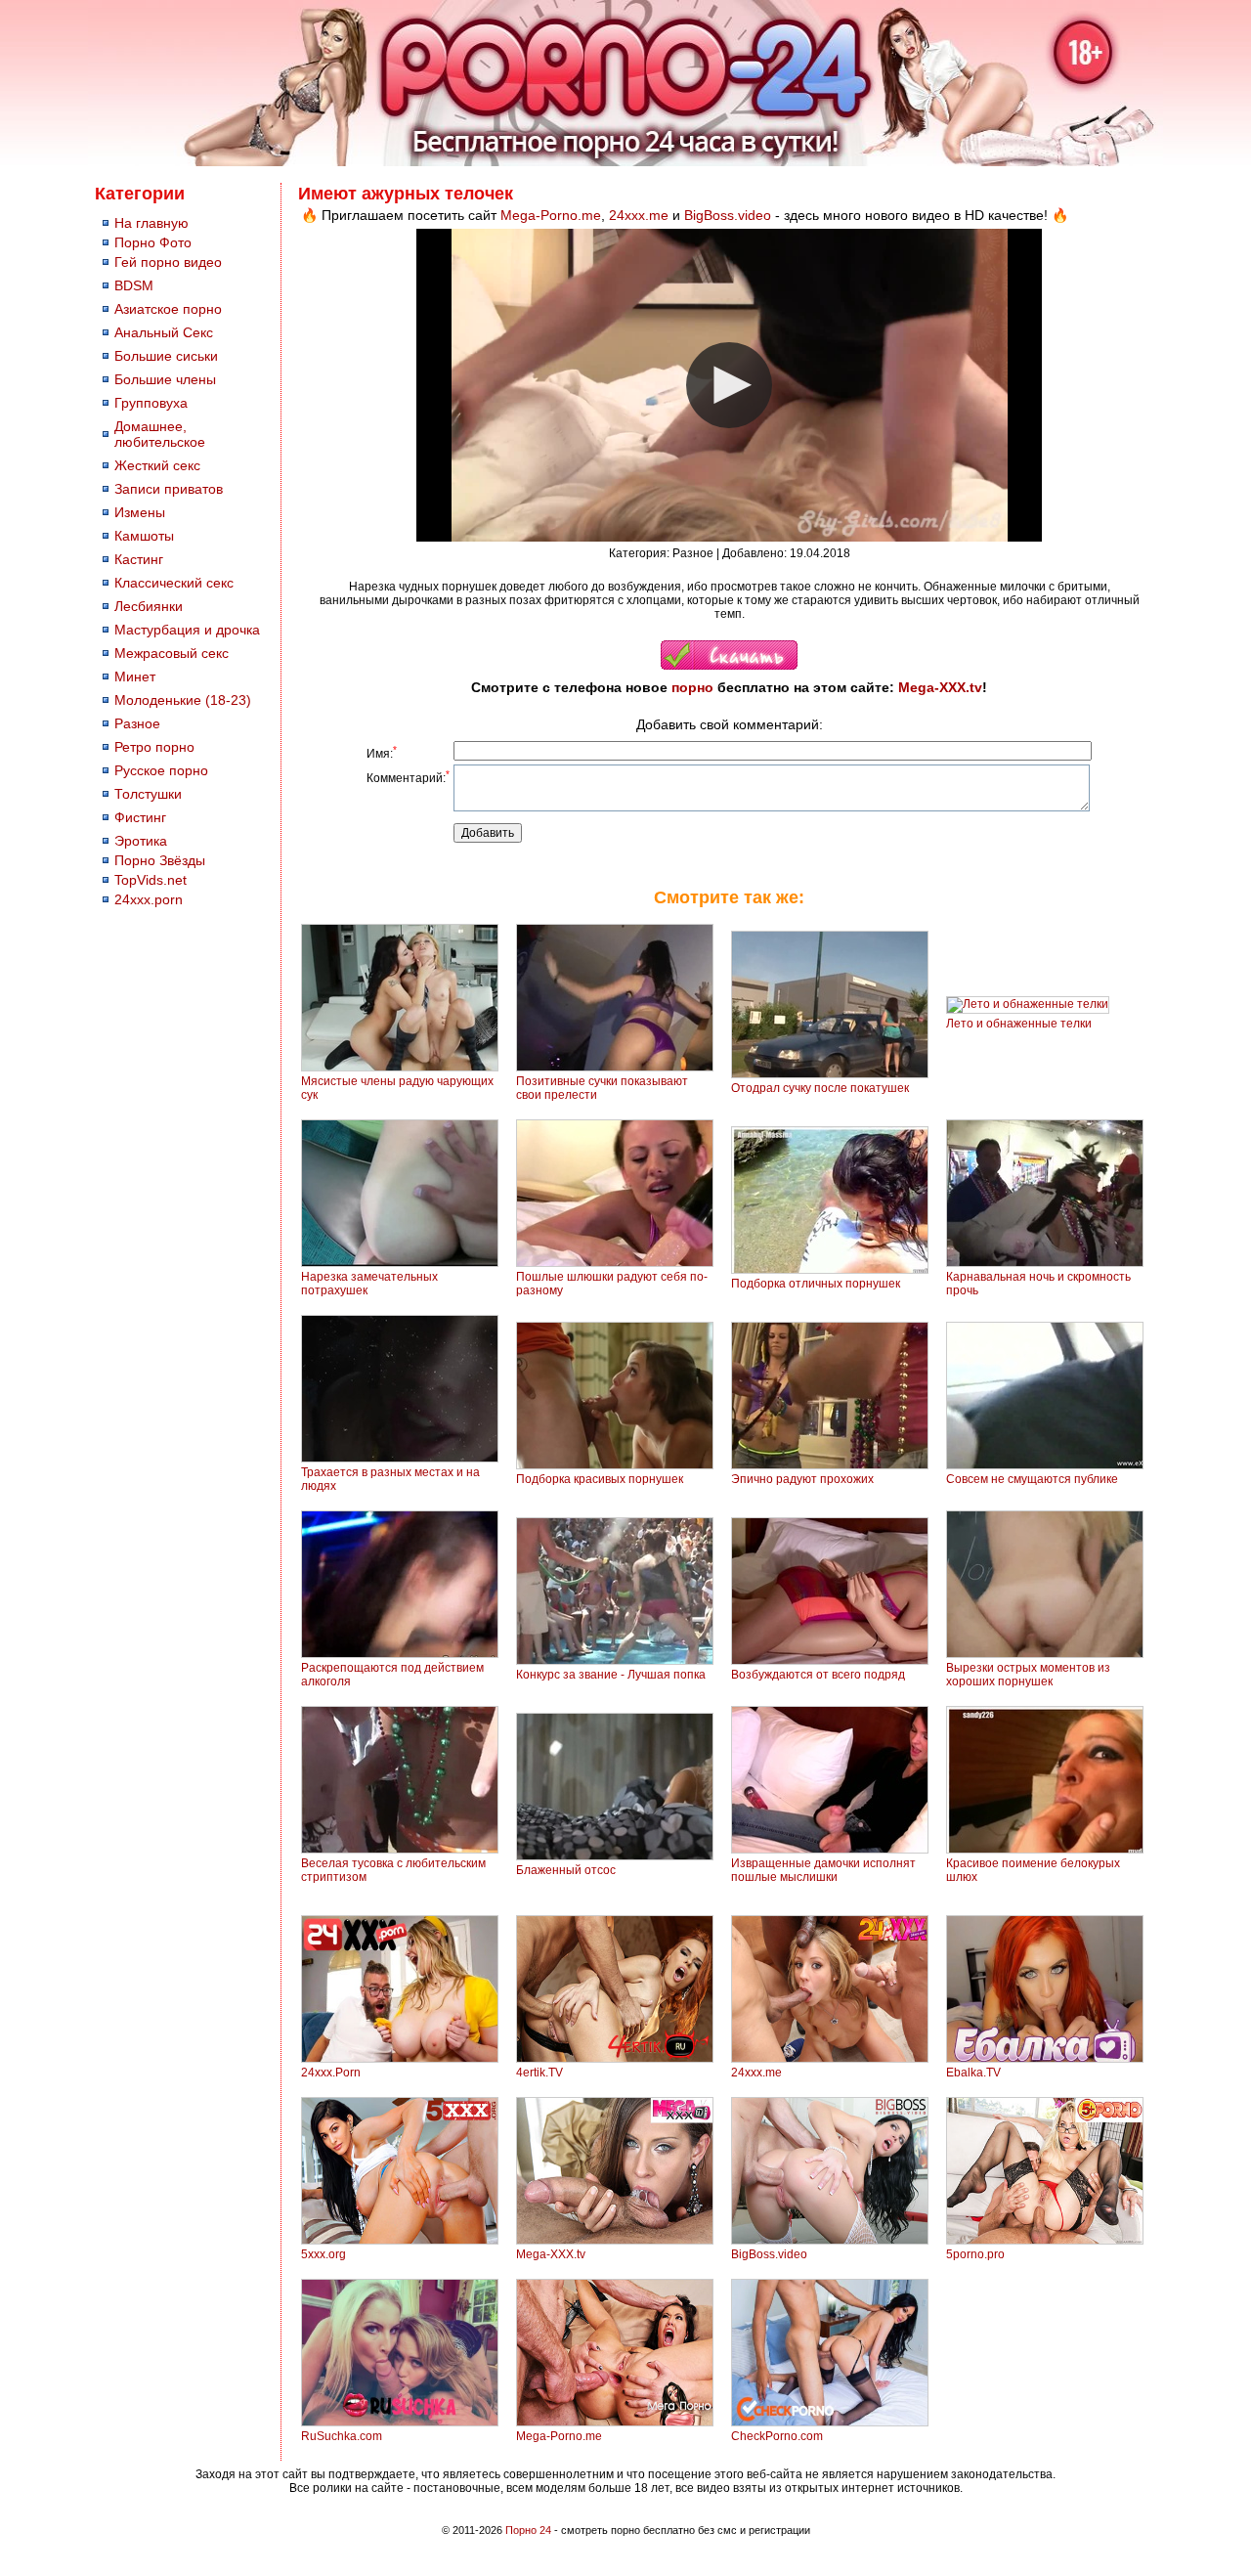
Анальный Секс (164, 332)
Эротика (141, 841)
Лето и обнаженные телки (1019, 1024)
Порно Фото (153, 242)
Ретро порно (154, 747)
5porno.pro (975, 2254)
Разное (137, 723)
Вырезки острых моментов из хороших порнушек (1028, 1675)
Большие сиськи (166, 356)
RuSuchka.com (342, 2436)
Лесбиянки (149, 606)
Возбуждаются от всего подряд (818, 1675)
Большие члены (165, 379)
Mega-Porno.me (551, 215)
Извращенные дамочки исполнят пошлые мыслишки (823, 1870)
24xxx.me (639, 215)
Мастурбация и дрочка (187, 630)
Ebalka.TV (973, 2073)
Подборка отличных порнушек (816, 1284)
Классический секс (174, 583)
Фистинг (140, 817)
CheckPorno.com (777, 2436)
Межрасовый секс (172, 653)
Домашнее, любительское (160, 434)
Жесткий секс (157, 465)
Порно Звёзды (160, 860)
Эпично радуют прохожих (802, 1479)
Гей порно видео (168, 262)
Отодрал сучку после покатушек (820, 1088)
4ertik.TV (539, 2073)
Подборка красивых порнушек (600, 1479)
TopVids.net (151, 880)
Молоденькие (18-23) (183, 700)
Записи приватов (169, 489)
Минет (135, 677)
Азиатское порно (168, 309)
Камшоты (144, 536)
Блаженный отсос (566, 1870)
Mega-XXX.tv (940, 687)
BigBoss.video (728, 215)
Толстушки (148, 794)
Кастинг (139, 559)
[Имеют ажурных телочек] (729, 666)
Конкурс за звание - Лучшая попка (611, 1675)
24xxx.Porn (331, 2073)
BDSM (134, 285)
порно (692, 687)
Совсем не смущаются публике (1032, 1479)
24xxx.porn (149, 899)
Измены (140, 512)
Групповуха (151, 403)
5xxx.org (324, 2254)
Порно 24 (528, 2530)
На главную (151, 223)
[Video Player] (729, 385)
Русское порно (161, 770)
